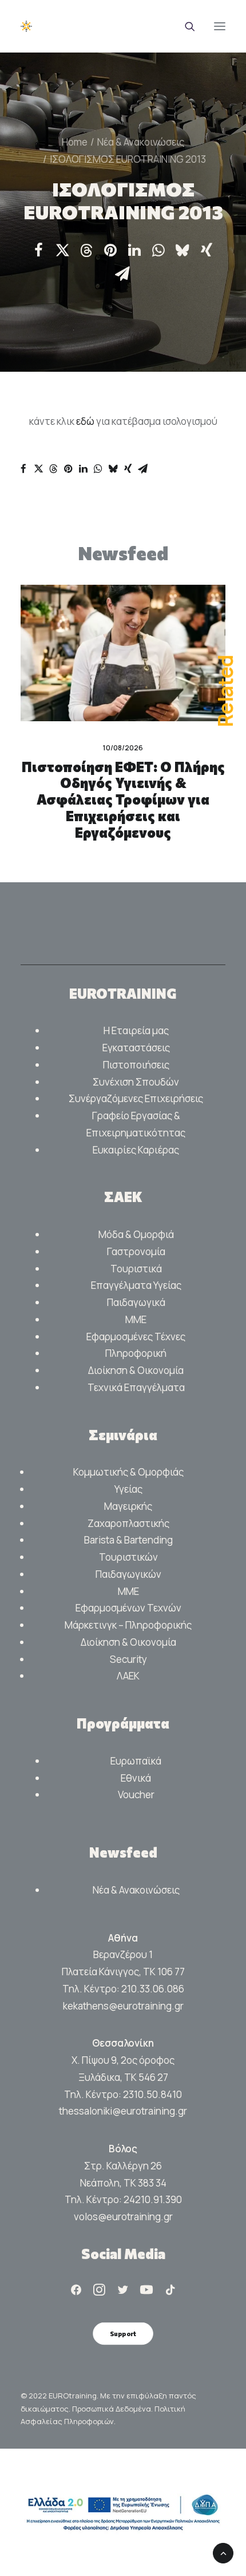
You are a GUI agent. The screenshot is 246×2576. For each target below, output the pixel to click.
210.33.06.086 (153, 1989)
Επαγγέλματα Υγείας (136, 1285)
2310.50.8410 (152, 2094)
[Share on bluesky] (182, 250)
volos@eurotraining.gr (123, 2217)
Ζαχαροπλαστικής (128, 1523)
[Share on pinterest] (110, 250)
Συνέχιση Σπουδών (136, 1082)
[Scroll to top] (223, 2552)
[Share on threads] (86, 251)
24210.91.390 (153, 2199)
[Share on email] (122, 274)
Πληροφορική (136, 1353)
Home (75, 142)
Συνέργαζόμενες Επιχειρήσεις (136, 1098)
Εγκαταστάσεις (136, 1048)
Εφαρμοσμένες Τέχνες (136, 1337)
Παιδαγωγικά (136, 1302)
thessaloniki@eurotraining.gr (123, 2111)
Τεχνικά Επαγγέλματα (136, 1387)
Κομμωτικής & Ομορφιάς (128, 1472)
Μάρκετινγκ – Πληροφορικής (128, 1625)
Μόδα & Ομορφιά (136, 1234)
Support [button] (123, 2333)
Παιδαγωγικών (128, 1574)
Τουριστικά (136, 1269)
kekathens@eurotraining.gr (123, 2006)
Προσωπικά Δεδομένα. (113, 2409)
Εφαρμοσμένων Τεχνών (128, 1608)
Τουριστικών (128, 1557)
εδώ (86, 421)
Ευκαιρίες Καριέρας (136, 1150)
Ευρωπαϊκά (136, 1761)
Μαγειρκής (128, 1506)
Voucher (136, 1795)
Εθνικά (136, 1778)
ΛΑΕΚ (128, 1676)
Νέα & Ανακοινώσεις (141, 142)
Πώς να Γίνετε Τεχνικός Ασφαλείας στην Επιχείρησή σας (135, 783)
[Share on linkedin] (134, 250)
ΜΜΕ (136, 1319)
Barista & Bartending (128, 1540)
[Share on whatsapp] (158, 250)
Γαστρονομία (136, 1251)
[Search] (185, 26)
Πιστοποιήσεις (136, 1065)
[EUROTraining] (53, 26)
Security (128, 1659)
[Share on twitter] (62, 250)
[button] (220, 26)
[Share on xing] (207, 250)
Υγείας (128, 1489)
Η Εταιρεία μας (136, 1030)
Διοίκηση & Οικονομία (136, 1370)
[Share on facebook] (38, 250)
